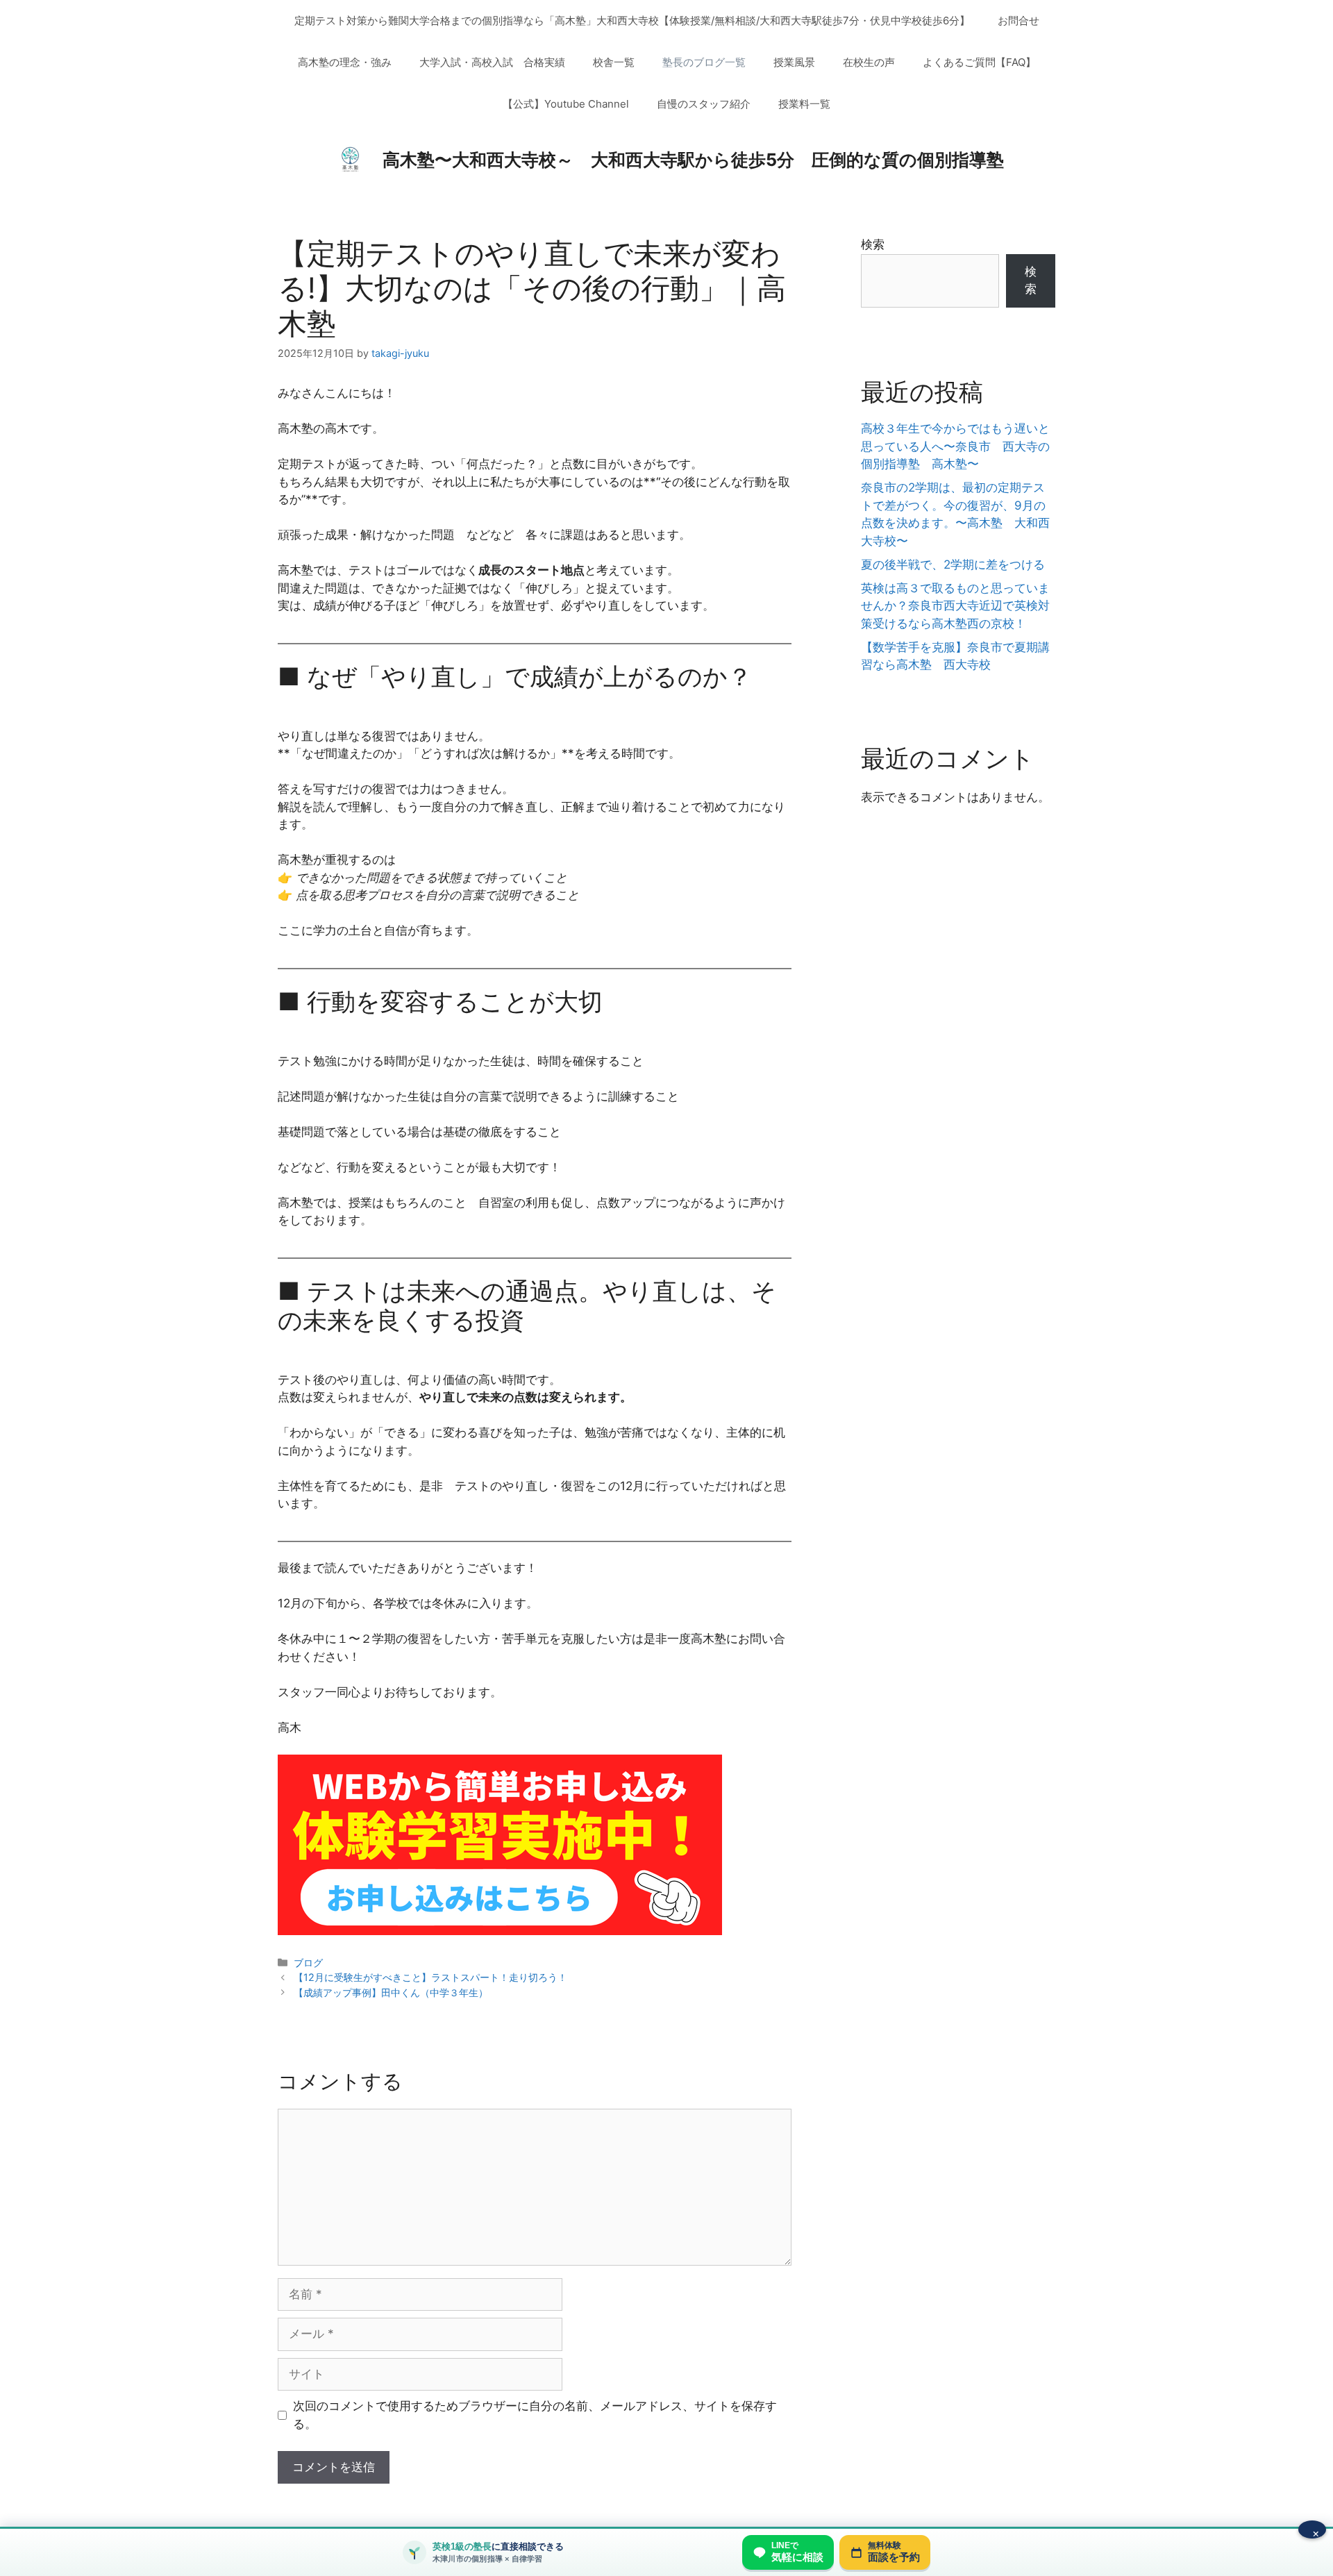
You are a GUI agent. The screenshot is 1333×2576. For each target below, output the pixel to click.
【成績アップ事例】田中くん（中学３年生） (391, 1992)
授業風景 (794, 62)
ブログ (308, 1963)
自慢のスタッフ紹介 (704, 104)
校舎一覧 (614, 62)
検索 (873, 244)
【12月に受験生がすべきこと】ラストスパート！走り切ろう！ (430, 1977)
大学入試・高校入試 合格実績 (492, 62)
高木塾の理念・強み (345, 62)
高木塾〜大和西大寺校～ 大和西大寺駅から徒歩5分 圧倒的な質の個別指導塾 (693, 160)
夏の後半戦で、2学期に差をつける (953, 564)
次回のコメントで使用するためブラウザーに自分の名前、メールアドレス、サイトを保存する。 (535, 2415)
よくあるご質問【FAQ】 (979, 62)
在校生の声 (869, 62)
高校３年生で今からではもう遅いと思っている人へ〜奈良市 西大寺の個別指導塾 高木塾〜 (955, 446)
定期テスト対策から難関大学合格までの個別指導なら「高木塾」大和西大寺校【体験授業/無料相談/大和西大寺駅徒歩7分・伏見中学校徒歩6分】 (632, 20)
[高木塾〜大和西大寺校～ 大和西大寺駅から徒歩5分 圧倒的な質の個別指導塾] (350, 159)
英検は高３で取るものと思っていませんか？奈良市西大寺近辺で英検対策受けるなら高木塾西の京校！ (955, 606)
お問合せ (1018, 20)
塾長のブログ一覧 (704, 62)
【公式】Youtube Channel (566, 104)
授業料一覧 (804, 104)
